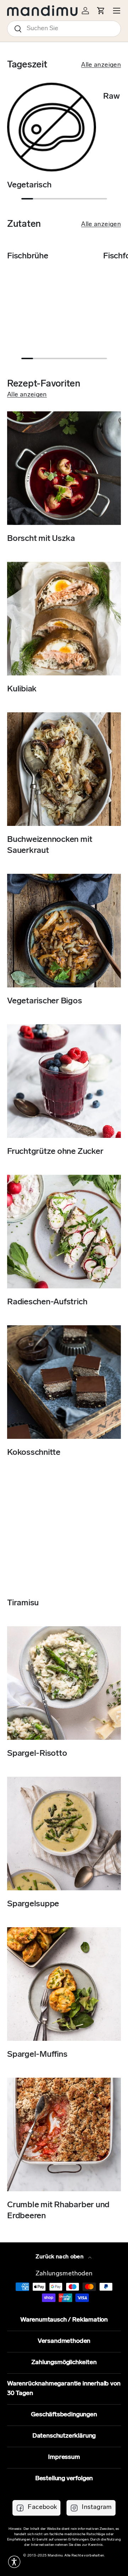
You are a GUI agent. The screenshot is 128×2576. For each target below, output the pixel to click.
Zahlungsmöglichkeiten (64, 2363)
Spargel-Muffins (37, 2055)
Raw (111, 97)
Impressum (64, 2457)
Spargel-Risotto (37, 1754)
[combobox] (64, 29)
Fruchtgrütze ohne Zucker (55, 1152)
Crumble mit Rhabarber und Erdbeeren (58, 2211)
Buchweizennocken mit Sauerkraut (50, 845)
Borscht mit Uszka (41, 539)
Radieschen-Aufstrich (47, 1302)
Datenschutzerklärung (64, 2436)
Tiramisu (23, 1603)
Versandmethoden (64, 2341)
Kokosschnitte (34, 1453)
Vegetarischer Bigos (45, 1001)
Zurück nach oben (60, 2257)
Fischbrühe (28, 256)
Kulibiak (22, 689)
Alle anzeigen (101, 65)
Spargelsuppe (33, 1904)
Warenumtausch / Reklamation (64, 2320)
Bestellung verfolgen (64, 2479)
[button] (14, 2562)
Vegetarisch (29, 185)
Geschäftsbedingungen (64, 2415)
